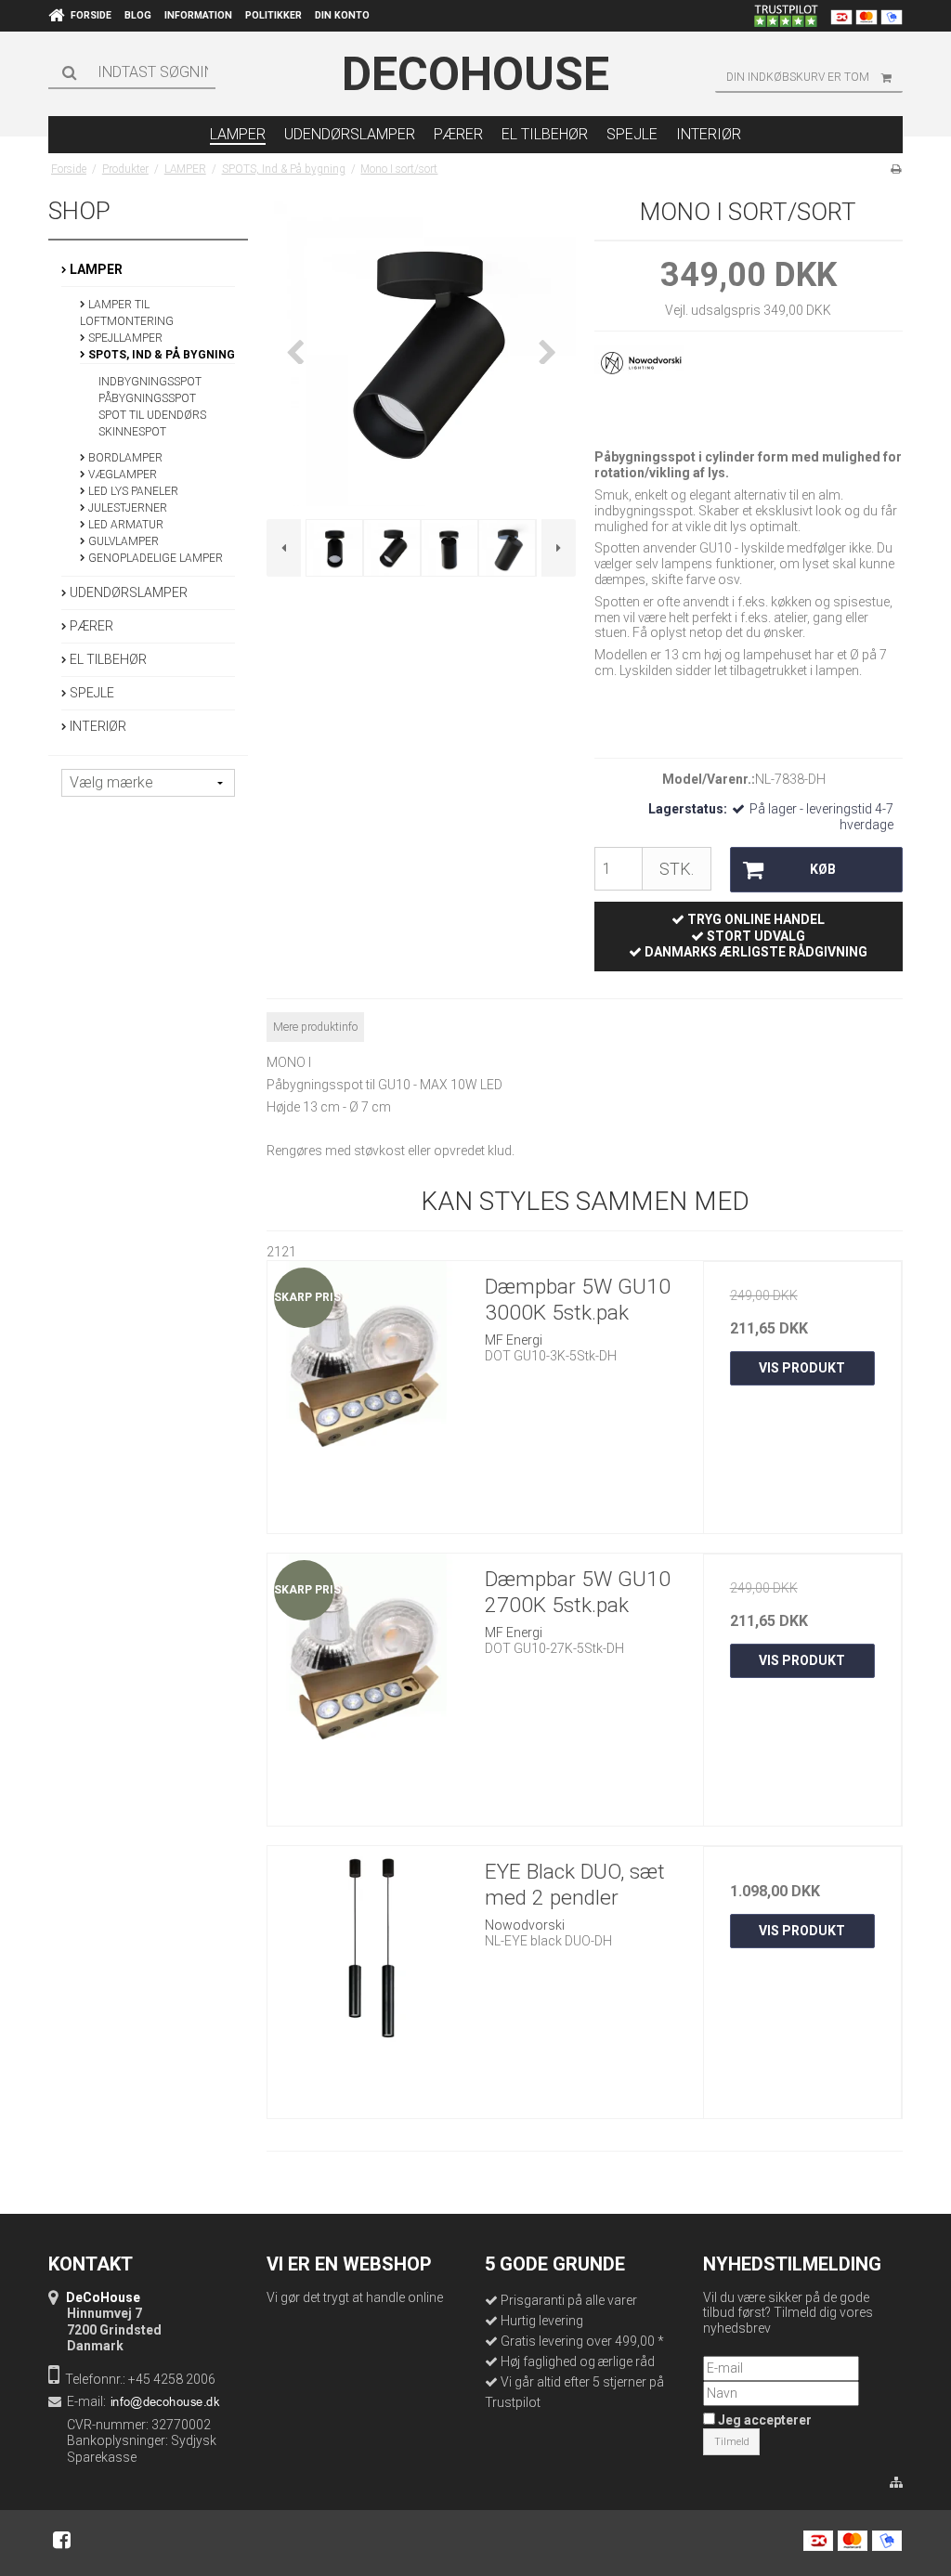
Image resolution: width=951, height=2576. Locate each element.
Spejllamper (124, 338)
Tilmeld (732, 2442)
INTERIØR (97, 726)
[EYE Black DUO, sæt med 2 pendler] (367, 1945)
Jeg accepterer (763, 2420)
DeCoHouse (475, 74)
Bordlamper (124, 458)
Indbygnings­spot (150, 382)
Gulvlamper (122, 541)
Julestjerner (126, 508)
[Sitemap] (896, 2483)
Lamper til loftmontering (127, 313)
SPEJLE (91, 693)
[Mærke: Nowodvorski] (641, 391)
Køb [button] (823, 869)
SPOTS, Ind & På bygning (160, 355)
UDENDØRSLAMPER (127, 592)
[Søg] (132, 72)
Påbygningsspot (147, 398)
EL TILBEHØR (107, 659)
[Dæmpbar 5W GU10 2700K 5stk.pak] (367, 1653)
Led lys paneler (132, 491)
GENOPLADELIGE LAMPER (154, 558)
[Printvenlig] (896, 169)
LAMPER (95, 269)
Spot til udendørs (152, 415)
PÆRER (90, 626)
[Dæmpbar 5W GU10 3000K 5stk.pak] (367, 1360)
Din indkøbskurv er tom (798, 77)
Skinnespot (132, 432)
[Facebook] (62, 2540)
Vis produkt (802, 1368)
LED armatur (124, 525)
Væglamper (121, 475)
